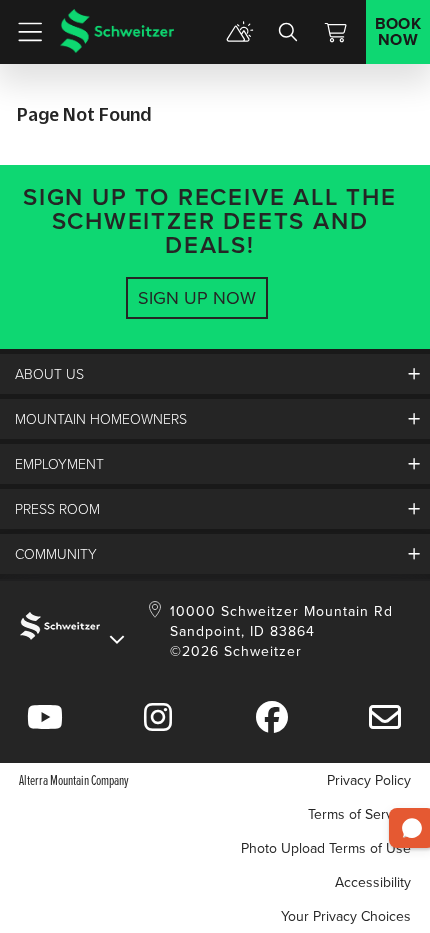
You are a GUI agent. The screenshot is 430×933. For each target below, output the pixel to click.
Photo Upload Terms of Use (326, 848)
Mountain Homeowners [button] (101, 418)
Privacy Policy (369, 780)
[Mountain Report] (240, 32)
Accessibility (373, 882)
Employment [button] (59, 463)
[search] (288, 32)
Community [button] (56, 553)
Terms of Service (359, 814)
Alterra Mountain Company (74, 779)
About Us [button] (49, 373)
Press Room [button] (57, 508)
